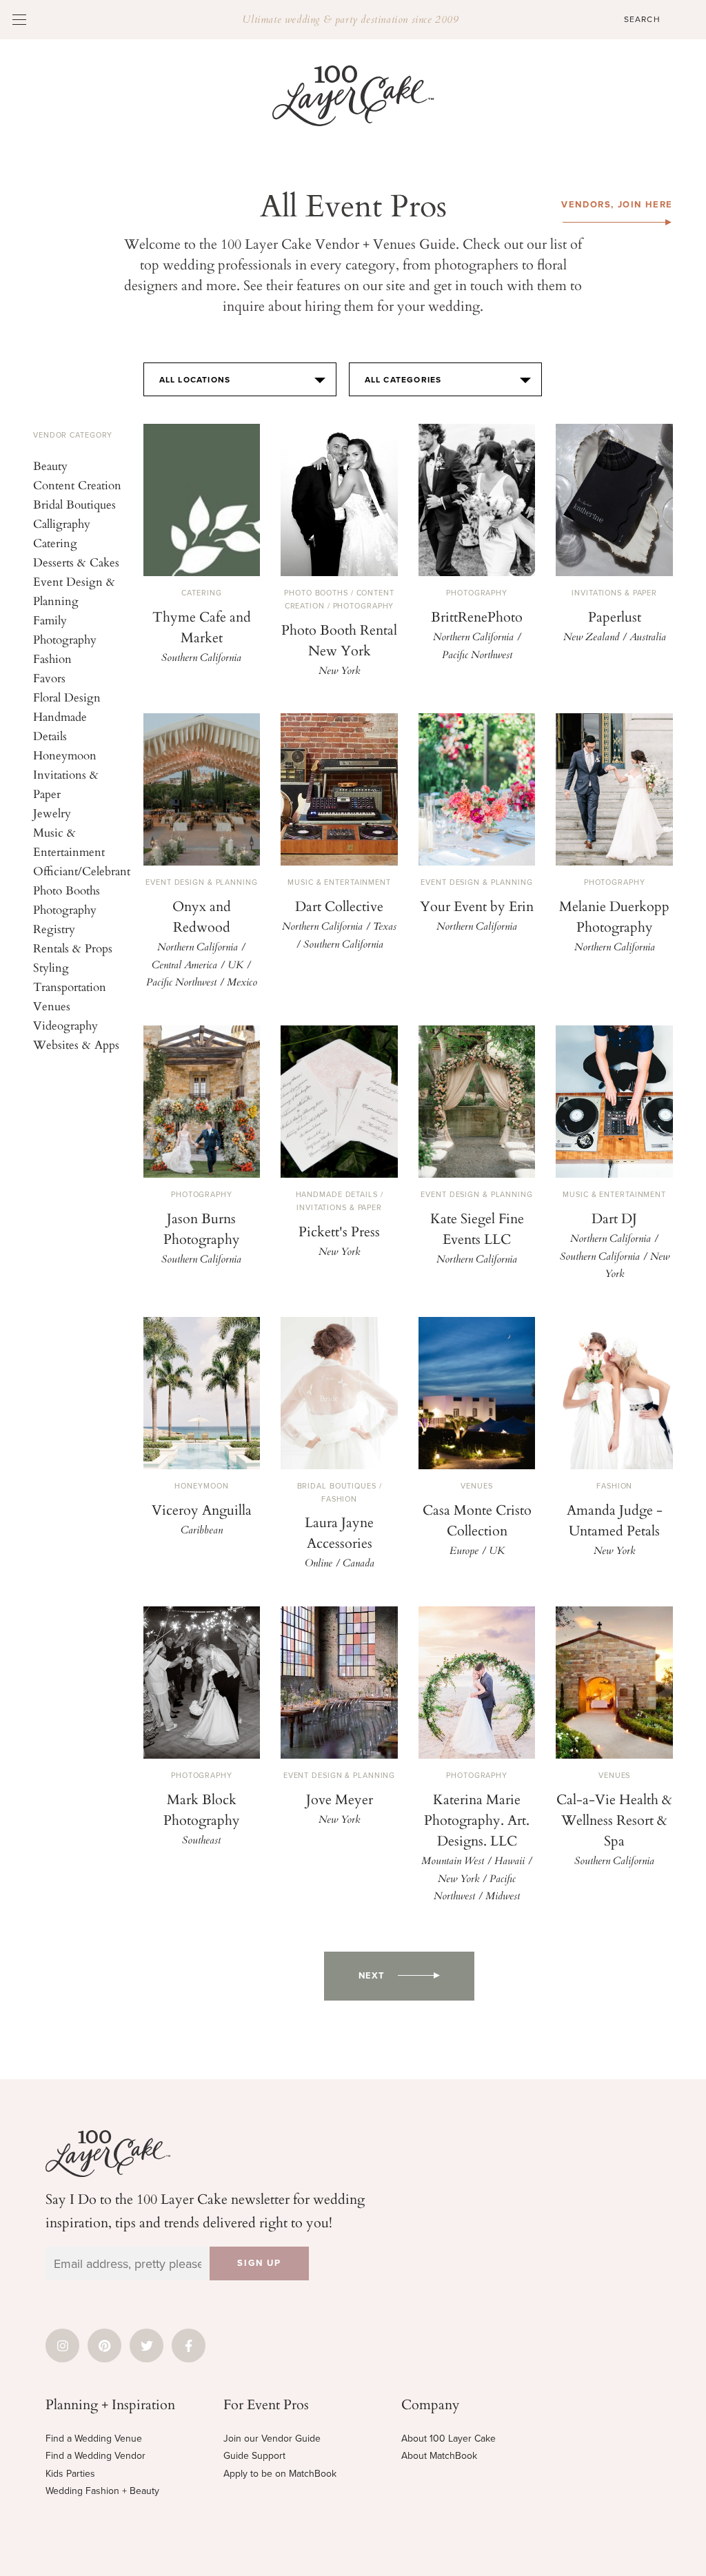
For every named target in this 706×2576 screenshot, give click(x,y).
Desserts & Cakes (76, 562)
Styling (51, 967)
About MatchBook (439, 2456)
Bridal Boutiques (74, 504)
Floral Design (67, 697)
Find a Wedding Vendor (95, 2456)
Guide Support (254, 2456)
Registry (54, 929)
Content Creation (77, 485)
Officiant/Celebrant (82, 871)
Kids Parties (70, 2474)
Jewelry (52, 813)
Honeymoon (65, 755)
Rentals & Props (73, 948)
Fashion (52, 658)
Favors (49, 678)
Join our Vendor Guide (272, 2439)
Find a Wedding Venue (94, 2439)
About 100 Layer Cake (448, 2439)
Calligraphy (62, 523)
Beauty (50, 466)
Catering (55, 543)
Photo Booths (67, 890)
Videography (65, 1025)
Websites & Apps (76, 1044)
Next (372, 1976)
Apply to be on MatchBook (280, 2474)
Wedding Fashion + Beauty (102, 2491)
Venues (52, 1006)
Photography (65, 909)
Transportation (70, 987)
